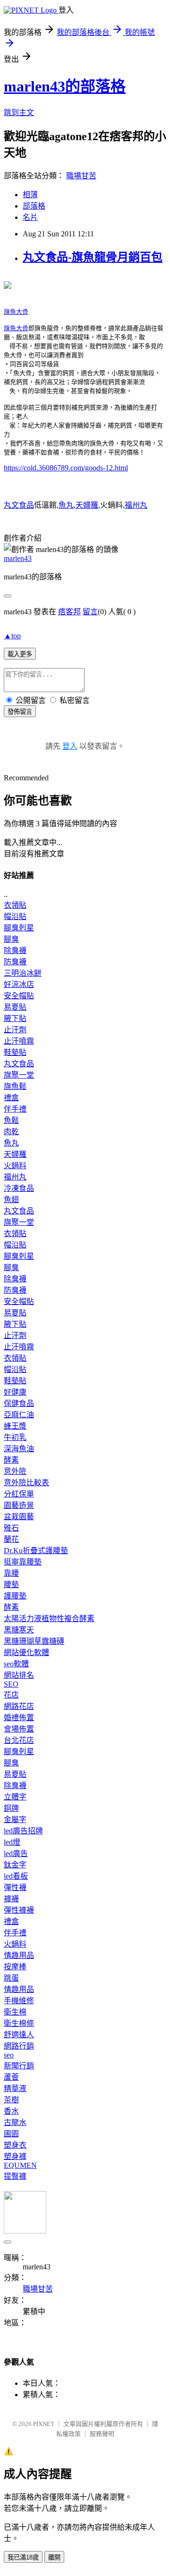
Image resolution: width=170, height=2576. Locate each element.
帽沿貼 (15, 916)
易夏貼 (15, 1007)
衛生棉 (15, 2012)
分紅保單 (19, 1494)
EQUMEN (20, 2165)
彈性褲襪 (19, 1910)
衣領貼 (15, 905)
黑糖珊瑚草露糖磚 (34, 1641)
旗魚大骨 (16, 312)
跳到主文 (19, 113)
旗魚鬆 (15, 1086)
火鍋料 (15, 1166)
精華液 (15, 2088)
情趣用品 (19, 1955)
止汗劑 (15, 1030)
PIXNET (44, 2424)
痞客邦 (69, 612)
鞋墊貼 (15, 1052)
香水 (11, 2111)
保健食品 (19, 1403)
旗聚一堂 (19, 1075)
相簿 (30, 195)
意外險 (15, 1471)
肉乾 (11, 1132)
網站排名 (19, 1675)
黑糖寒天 (19, 1630)
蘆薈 (11, 2077)
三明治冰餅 (23, 973)
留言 (90, 612)
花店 (11, 1695)
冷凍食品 (19, 1188)
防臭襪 (15, 962)
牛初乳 (15, 1437)
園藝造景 (19, 1505)
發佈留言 (20, 712)
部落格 (34, 206)
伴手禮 (15, 1109)
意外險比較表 (26, 1483)
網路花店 (19, 1706)
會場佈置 (19, 1729)
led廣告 (16, 1853)
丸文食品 (19, 505)
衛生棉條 (19, 2023)
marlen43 (18, 558)
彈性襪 (15, 1887)
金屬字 (15, 1819)
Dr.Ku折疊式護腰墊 (36, 1551)
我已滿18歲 (23, 2557)
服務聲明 (102, 2434)
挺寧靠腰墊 (23, 1562)
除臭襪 (15, 950)
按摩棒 (15, 1967)
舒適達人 (19, 2035)
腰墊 (11, 1585)
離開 (54, 2557)
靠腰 (11, 1573)
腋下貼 (15, 1018)
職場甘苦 (81, 176)
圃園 (11, 2134)
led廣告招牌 (23, 1831)
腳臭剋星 (19, 928)
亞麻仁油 (19, 1415)
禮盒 (11, 1098)
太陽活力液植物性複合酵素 (49, 1618)
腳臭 (11, 939)
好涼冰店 (19, 984)
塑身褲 (15, 2156)
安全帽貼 (19, 996)
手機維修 (19, 2001)
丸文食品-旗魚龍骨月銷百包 (93, 257)
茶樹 (11, 2100)
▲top (12, 636)
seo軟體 (16, 1664)
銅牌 (11, 1808)
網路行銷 (19, 2046)
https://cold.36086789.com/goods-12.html (66, 468)
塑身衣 (15, 2145)
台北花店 (19, 1740)
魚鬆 (11, 1120)
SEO (11, 1684)
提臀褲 (15, 2176)
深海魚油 (19, 1449)
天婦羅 (87, 505)
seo (9, 2055)
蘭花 (11, 1539)
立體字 (15, 1797)
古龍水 (15, 2122)
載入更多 (20, 654)
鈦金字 (15, 1865)
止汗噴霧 (19, 1041)
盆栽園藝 (19, 1517)
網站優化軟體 (26, 1652)
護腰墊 (15, 1596)
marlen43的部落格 (65, 86)
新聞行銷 (19, 2066)
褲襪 (11, 1899)
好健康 (15, 1392)
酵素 (11, 1460)
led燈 (12, 1842)
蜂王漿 (15, 1426)
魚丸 (66, 505)
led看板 (16, 1876)
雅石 (11, 1528)
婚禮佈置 (19, 1718)
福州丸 (136, 505)
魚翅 (11, 1200)
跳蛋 (11, 1978)
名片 (30, 217)
